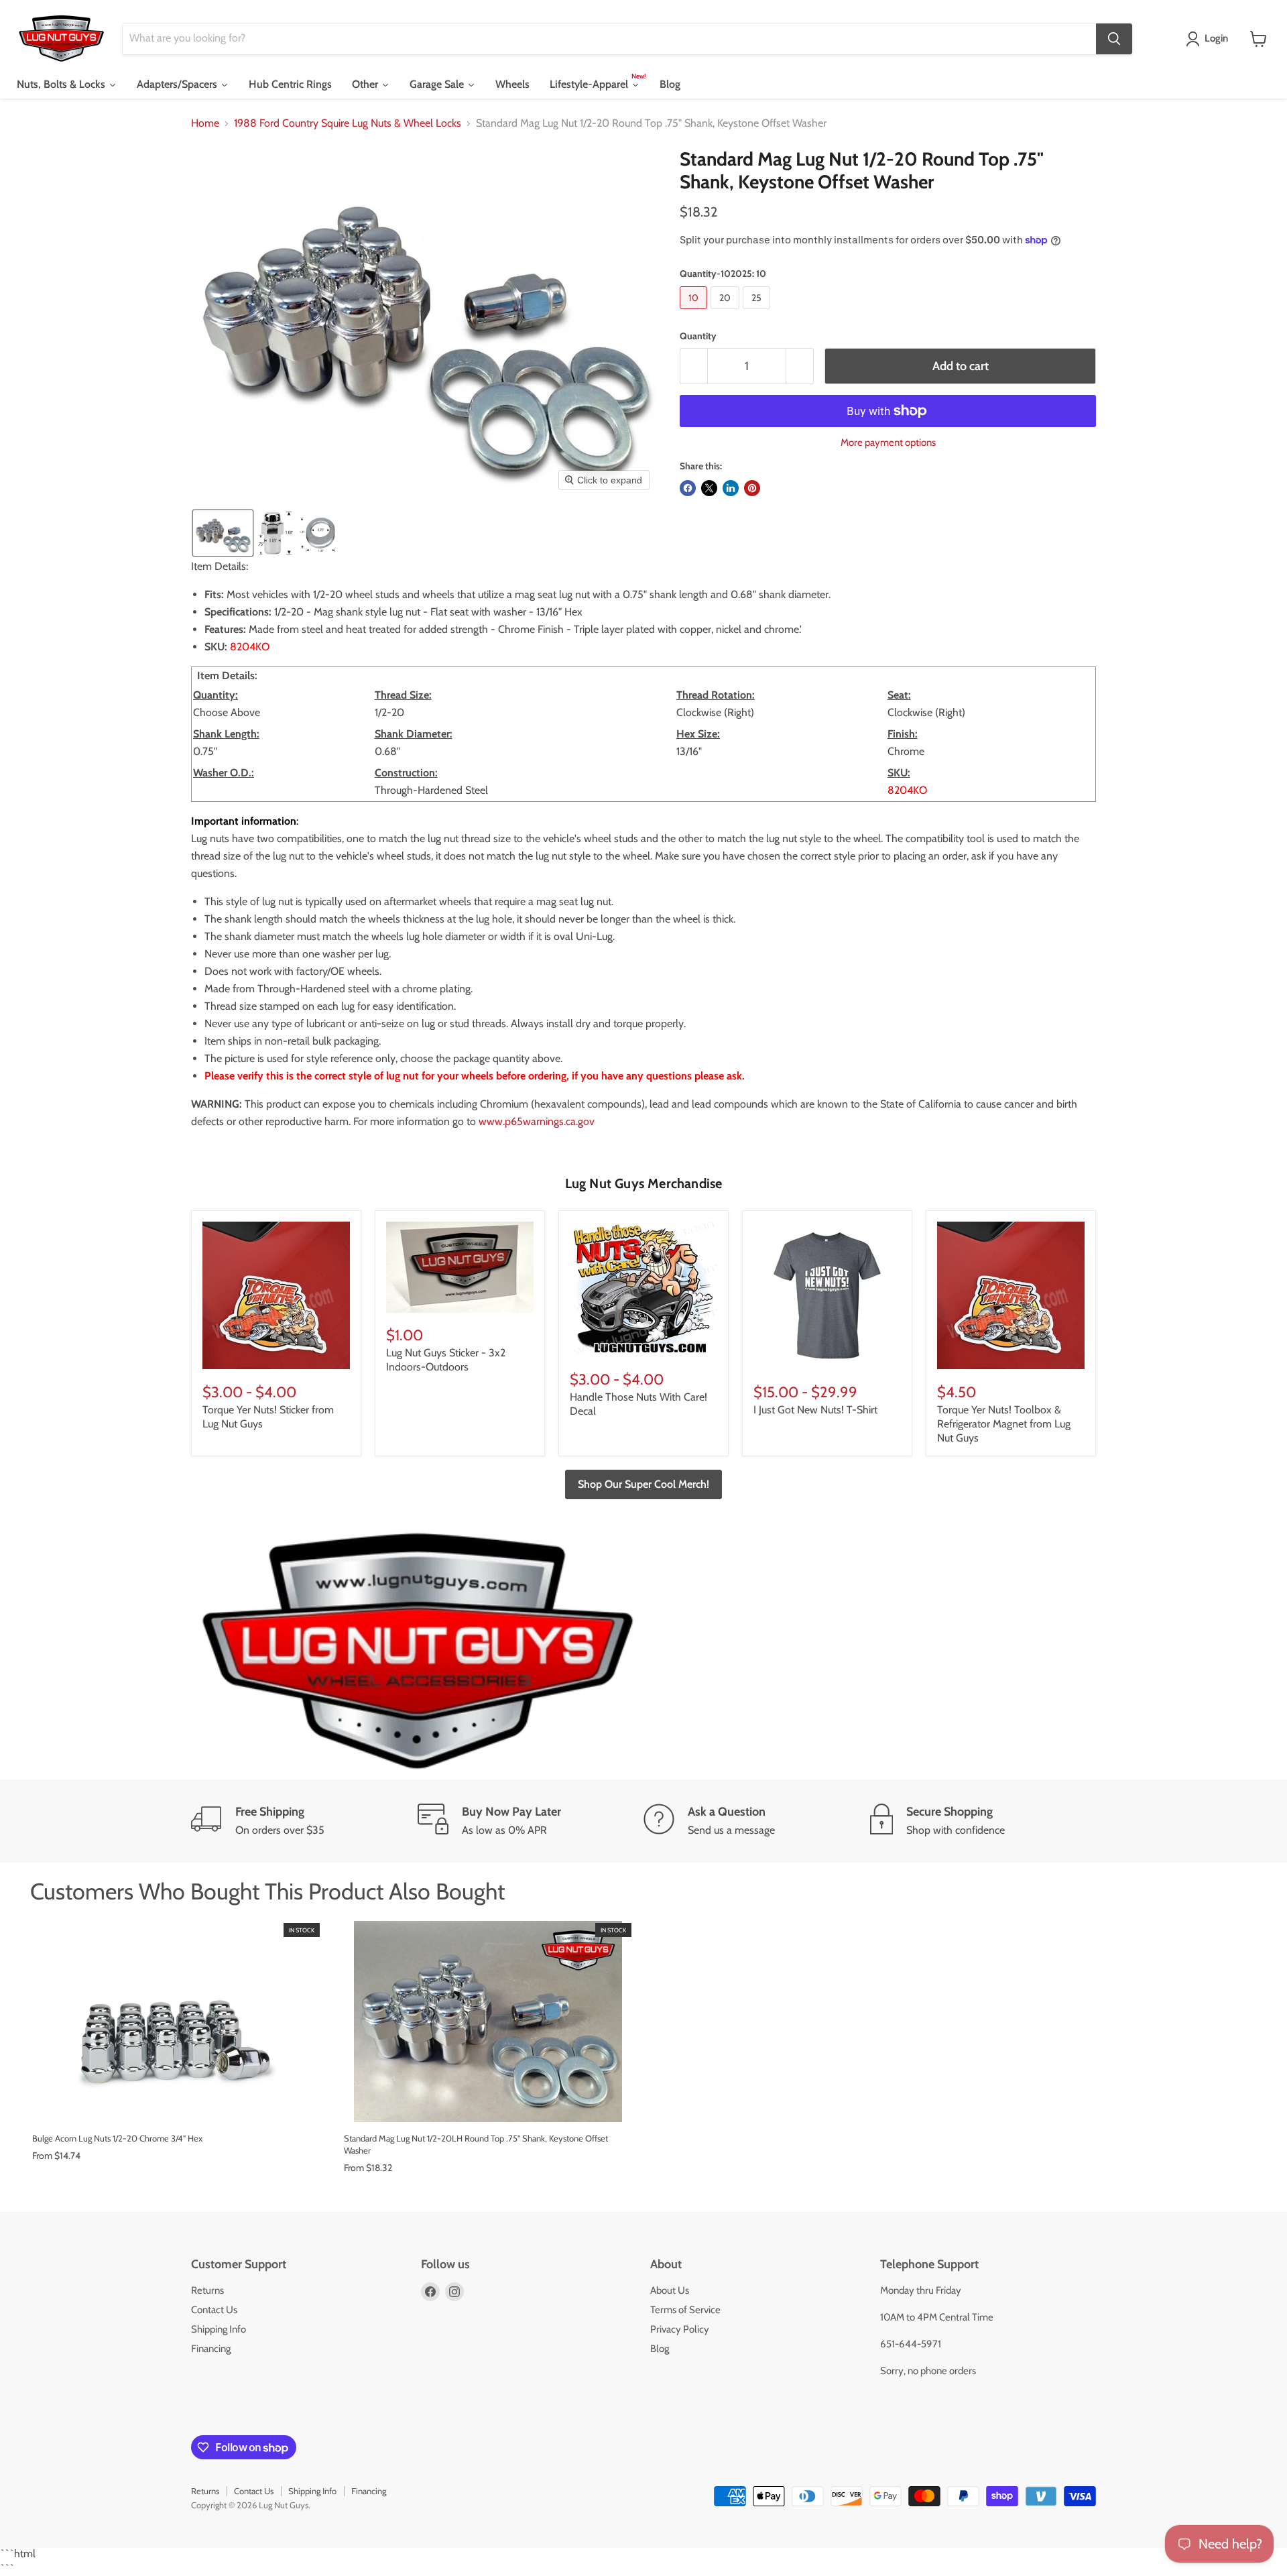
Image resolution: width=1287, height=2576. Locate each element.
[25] (758, 312)
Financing (211, 2349)
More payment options (888, 443)
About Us (670, 2290)
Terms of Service (685, 2310)
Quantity (698, 336)
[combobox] (609, 39)
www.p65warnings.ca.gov (537, 1121)
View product (176, 2108)
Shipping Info (219, 2329)
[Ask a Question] (757, 1821)
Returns (207, 2290)
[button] (1210, 39)
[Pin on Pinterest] (752, 488)
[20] (727, 312)
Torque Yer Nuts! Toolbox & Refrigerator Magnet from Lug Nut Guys (1004, 1424)
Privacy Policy (680, 2329)
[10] (695, 312)
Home (205, 123)
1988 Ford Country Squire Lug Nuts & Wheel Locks (348, 123)
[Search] (1114, 39)
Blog (660, 2349)
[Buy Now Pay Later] (531, 1821)
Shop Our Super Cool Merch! (643, 1484)
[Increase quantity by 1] (800, 366)
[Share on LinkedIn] (731, 488)
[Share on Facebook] (688, 488)
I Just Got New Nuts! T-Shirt (815, 1410)
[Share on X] (709, 488)
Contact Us (214, 2310)
